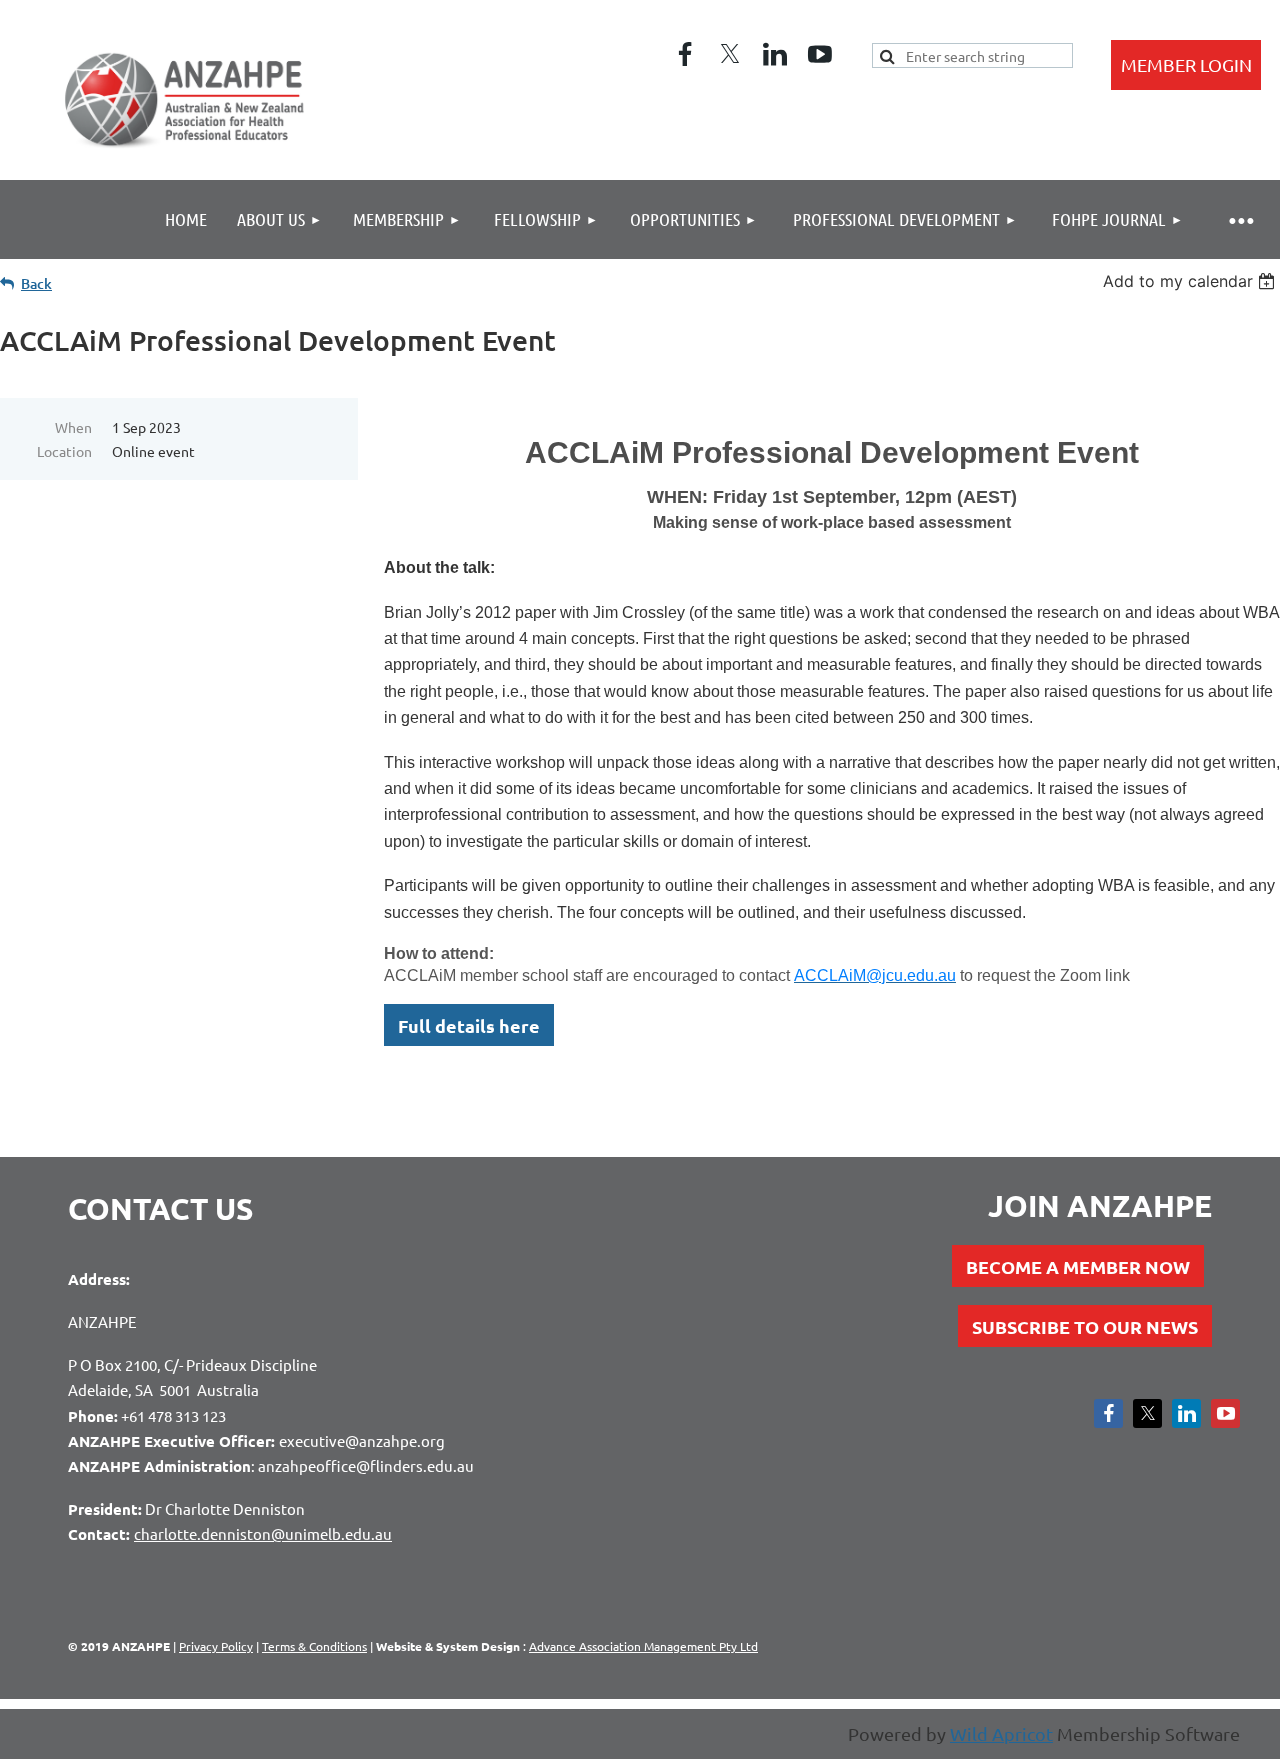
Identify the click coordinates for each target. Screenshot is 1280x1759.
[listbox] (1191, 281)
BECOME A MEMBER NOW (1078, 1266)
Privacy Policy (216, 1646)
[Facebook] (685, 54)
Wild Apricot (1001, 1733)
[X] (730, 54)
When (73, 427)
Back (36, 283)
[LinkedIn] (775, 54)
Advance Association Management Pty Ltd (643, 1646)
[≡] (1240, 219)
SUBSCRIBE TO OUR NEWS (1085, 1326)
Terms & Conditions (314, 1646)
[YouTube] (820, 54)
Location (64, 451)
